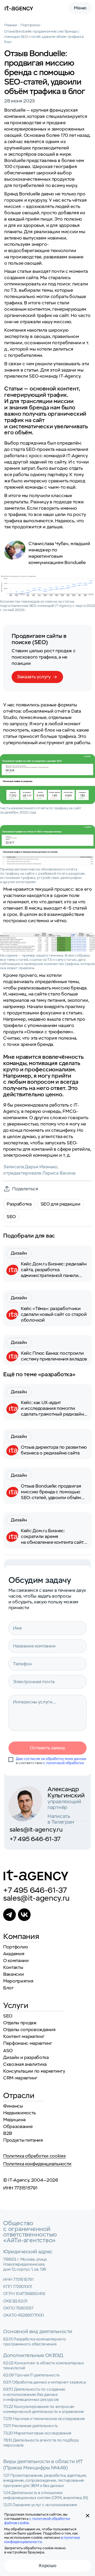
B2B (8, 2133)
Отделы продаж (20, 2023)
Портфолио (16, 1947)
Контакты (13, 1967)
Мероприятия (18, 1981)
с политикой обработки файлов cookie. (37, 2521)
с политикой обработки (64, 1763)
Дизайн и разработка (26, 2058)
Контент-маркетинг (24, 2037)
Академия (14, 1954)
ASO (8, 2051)
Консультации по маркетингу (34, 2071)
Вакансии (13, 1974)
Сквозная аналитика (25, 2064)
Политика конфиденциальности (37, 2164)
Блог (8, 1988)
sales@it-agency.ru (36, 1830)
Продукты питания (23, 2140)
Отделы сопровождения (29, 2030)
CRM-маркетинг (20, 2078)
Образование (18, 2127)
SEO (8, 2016)
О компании (16, 1961)
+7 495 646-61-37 (35, 1839)
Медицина (14, 2120)
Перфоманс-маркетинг (28, 2043)
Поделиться (25, 1189)
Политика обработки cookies (34, 2156)
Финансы (13, 2106)
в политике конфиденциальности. (42, 2540)
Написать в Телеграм (61, 1817)
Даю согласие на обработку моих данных (51, 1759)
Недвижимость (20, 2113)
